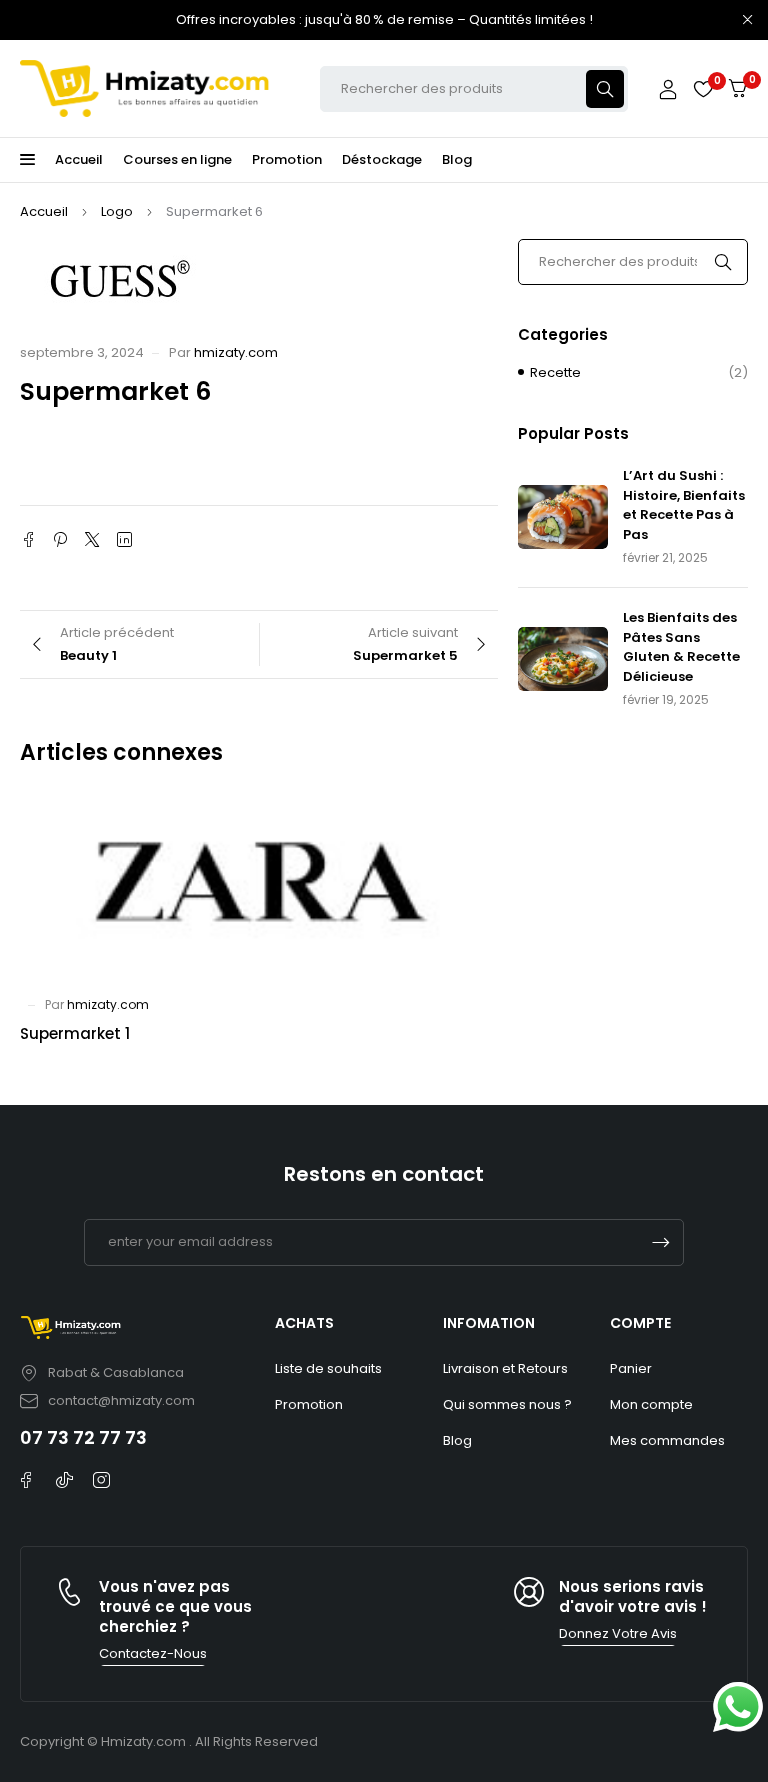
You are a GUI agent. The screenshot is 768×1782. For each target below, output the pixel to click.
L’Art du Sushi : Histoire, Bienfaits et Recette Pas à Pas (684, 505)
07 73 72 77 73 (83, 1437)
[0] (738, 88)
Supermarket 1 (75, 1033)
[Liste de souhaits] (703, 89)
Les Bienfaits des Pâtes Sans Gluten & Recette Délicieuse (681, 647)
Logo (117, 211)
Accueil (44, 211)
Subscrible (661, 1242)
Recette (555, 372)
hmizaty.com (236, 352)
